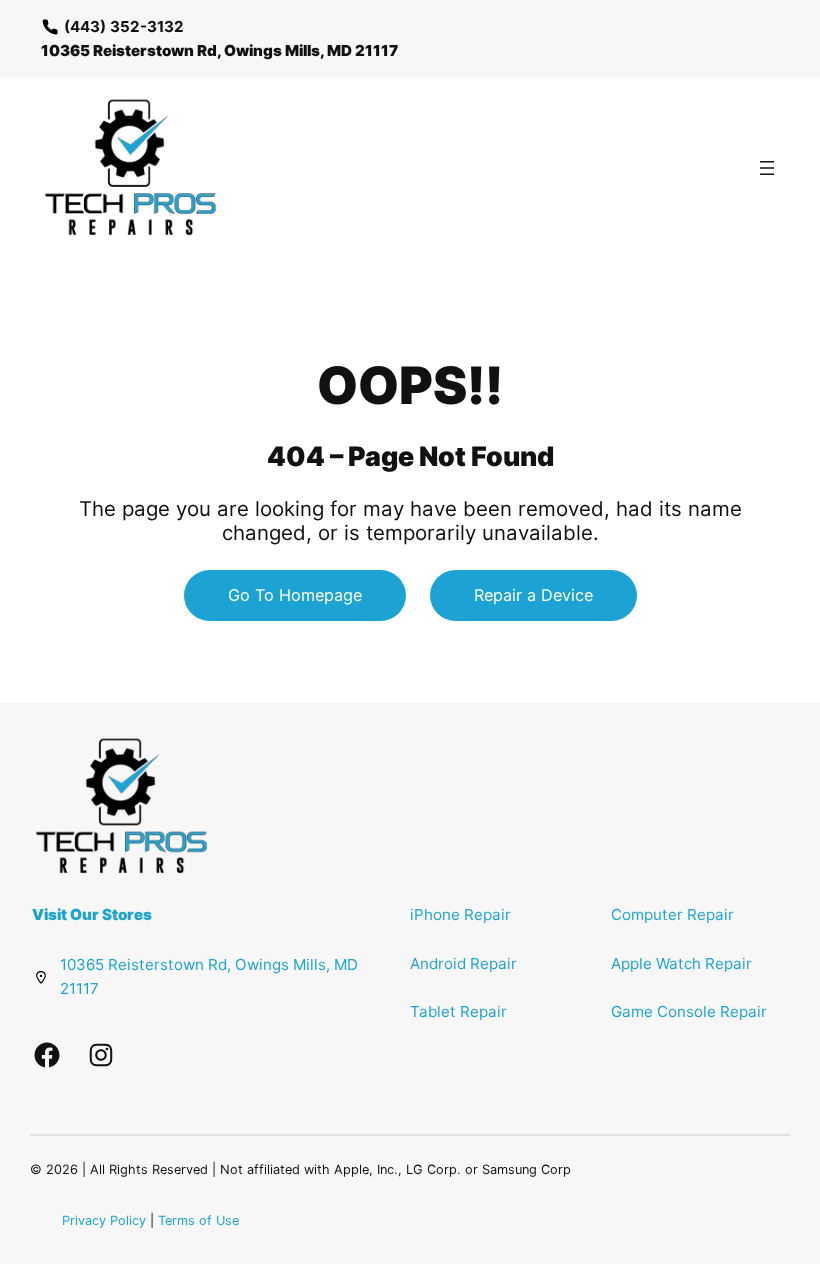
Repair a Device (533, 595)
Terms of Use (198, 1220)
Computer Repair (672, 914)
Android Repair (463, 963)
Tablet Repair (458, 1011)
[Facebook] (47, 1055)
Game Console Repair (689, 1011)
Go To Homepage (295, 595)
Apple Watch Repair (681, 963)
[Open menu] (767, 168)
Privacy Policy (104, 1220)
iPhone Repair (460, 914)
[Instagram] (101, 1055)
